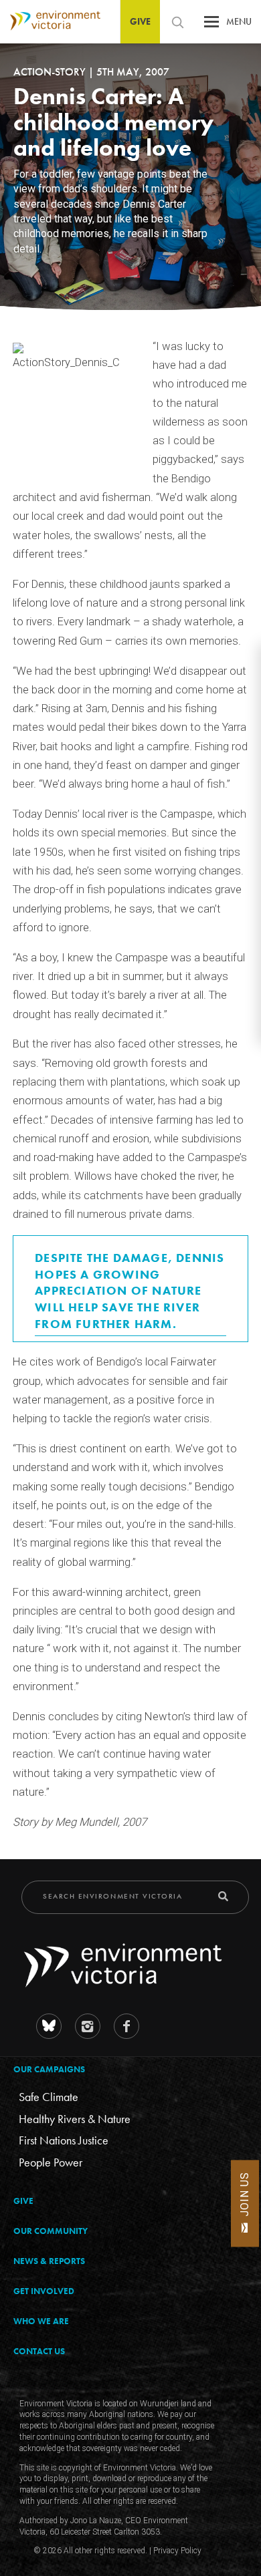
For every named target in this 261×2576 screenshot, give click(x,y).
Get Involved (44, 2291)
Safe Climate (49, 2097)
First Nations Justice (64, 2140)
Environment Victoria (50, 21)
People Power (51, 2162)
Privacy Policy (177, 2551)
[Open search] (177, 22)
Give (140, 21)
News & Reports (49, 2261)
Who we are (41, 2321)
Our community (51, 2231)
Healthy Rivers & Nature (75, 2118)
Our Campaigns (49, 2069)
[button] (211, 25)
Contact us (39, 2351)
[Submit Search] (223, 1896)
